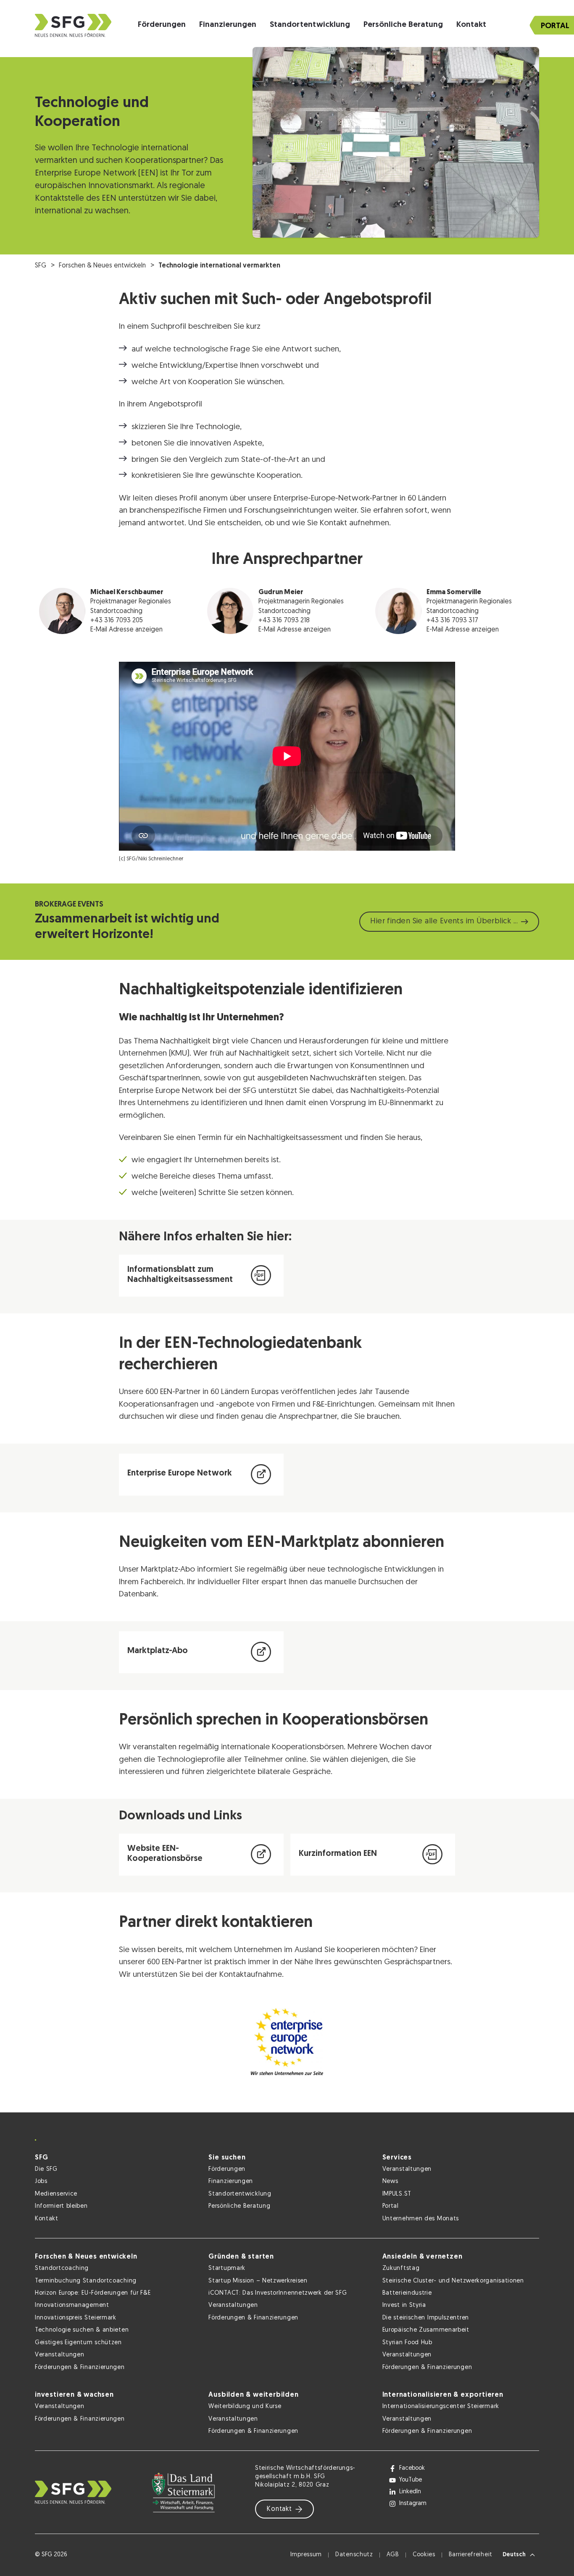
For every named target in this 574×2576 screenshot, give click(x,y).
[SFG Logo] (73, 25)
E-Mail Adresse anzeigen (126, 630)
